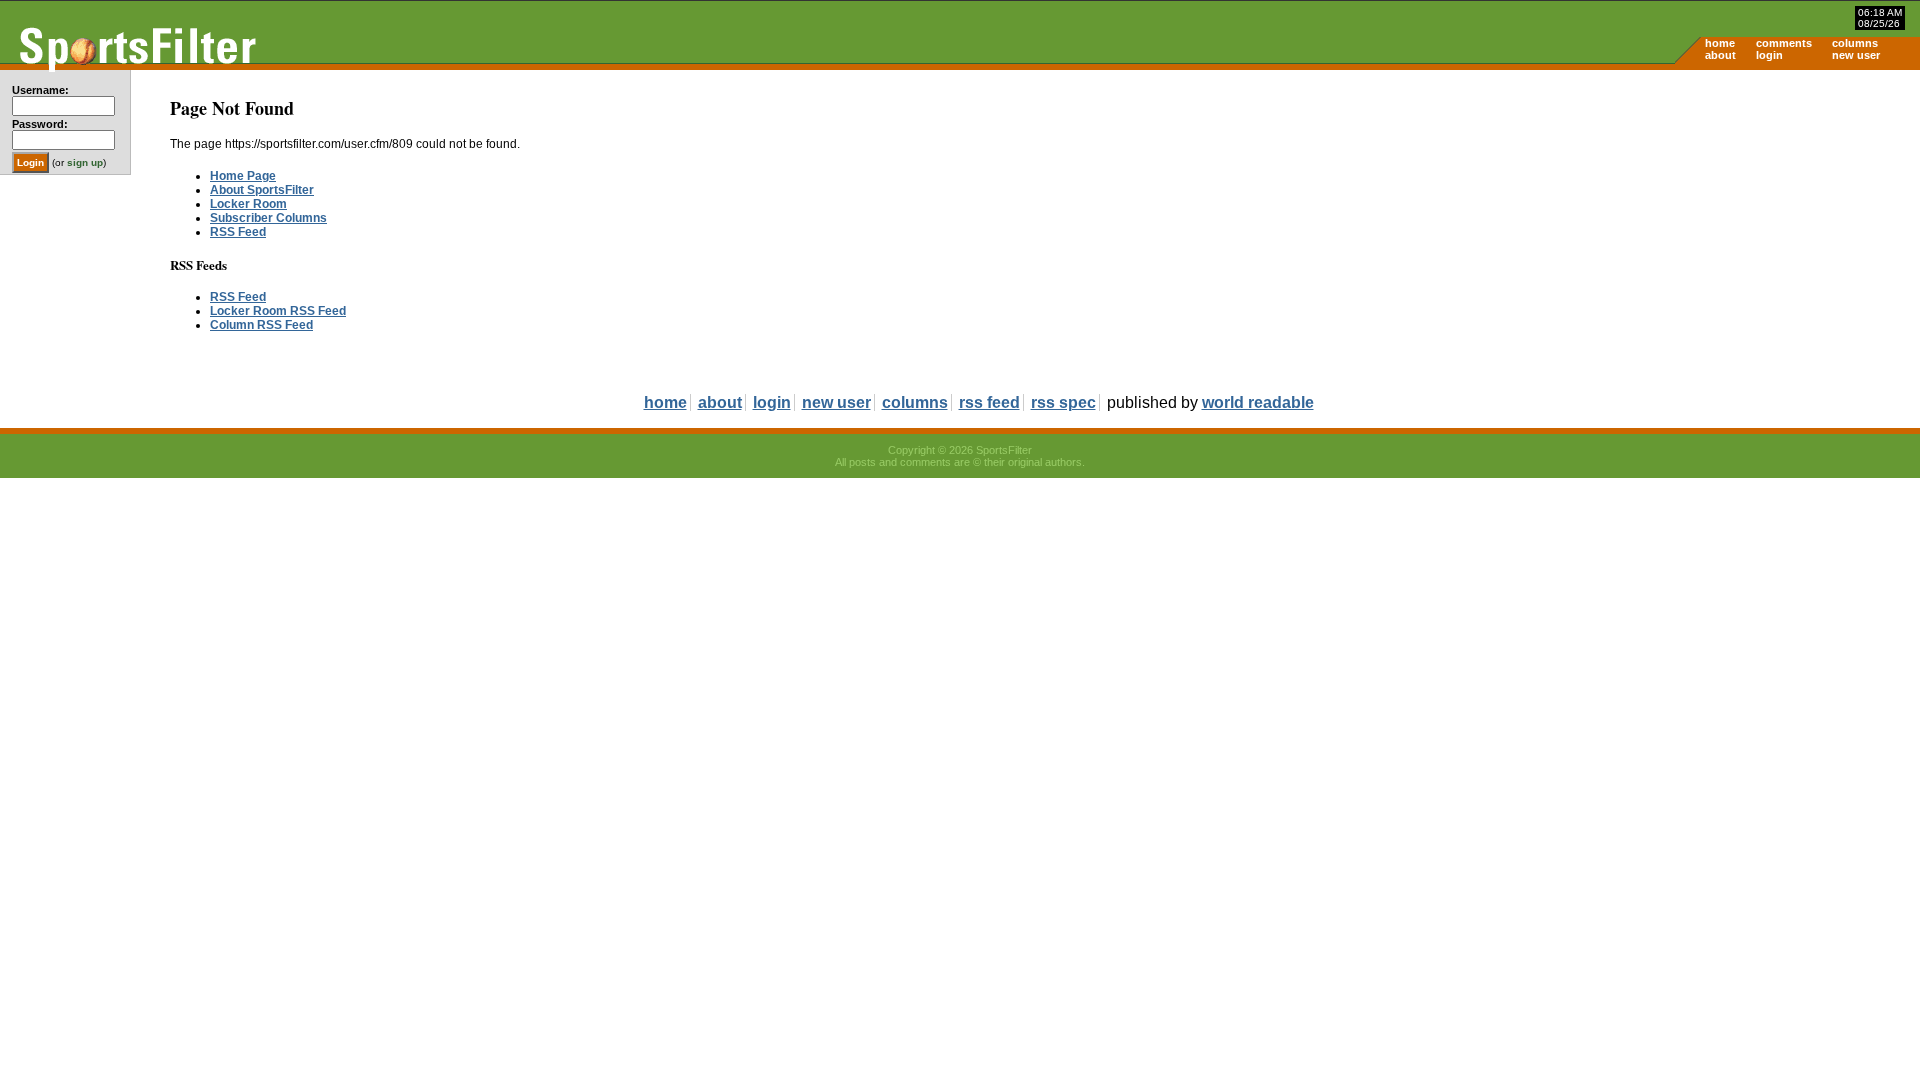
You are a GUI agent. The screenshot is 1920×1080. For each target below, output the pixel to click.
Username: (40, 90)
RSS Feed (238, 232)
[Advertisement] (1750, 226)
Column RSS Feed (261, 325)
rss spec (1063, 402)
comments (1784, 43)
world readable (1258, 402)
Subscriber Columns (268, 218)
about (1720, 55)
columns (1855, 43)
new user (1856, 55)
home (1720, 43)
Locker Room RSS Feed (278, 311)
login (1769, 55)
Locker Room (248, 204)
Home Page (243, 176)
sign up (85, 162)
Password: (40, 124)
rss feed (989, 402)
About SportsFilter (262, 190)
